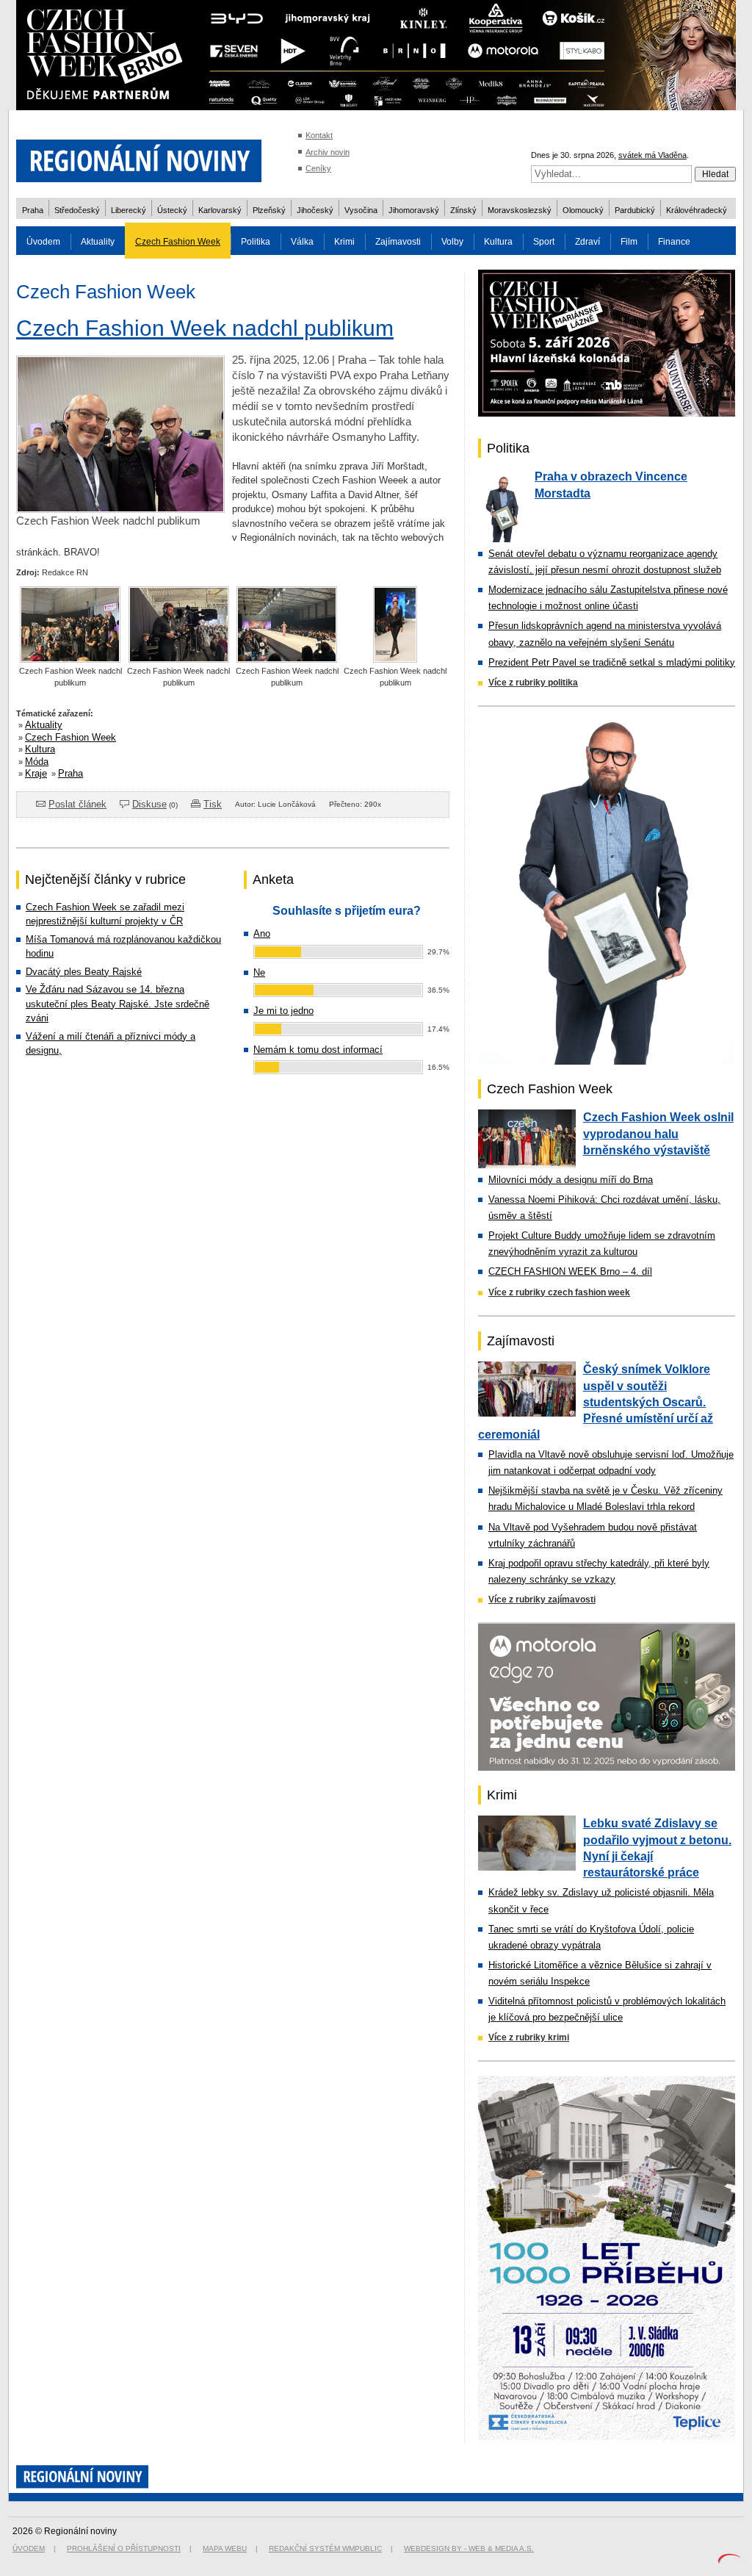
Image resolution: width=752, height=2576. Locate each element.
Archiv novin (328, 152)
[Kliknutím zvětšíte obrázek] (120, 509)
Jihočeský (315, 210)
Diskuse (149, 804)
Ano (262, 933)
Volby (452, 242)
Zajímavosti (398, 242)
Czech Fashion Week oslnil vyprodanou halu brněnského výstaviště (658, 1134)
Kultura (498, 242)
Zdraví (587, 242)
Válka (302, 242)
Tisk (213, 804)
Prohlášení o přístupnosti (124, 2548)
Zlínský (463, 210)
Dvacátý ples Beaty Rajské (84, 972)
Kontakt (319, 135)
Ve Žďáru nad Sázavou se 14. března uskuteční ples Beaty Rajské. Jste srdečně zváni (117, 1004)
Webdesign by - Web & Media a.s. (469, 2548)
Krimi (344, 242)
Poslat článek (77, 804)
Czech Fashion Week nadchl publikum (205, 328)
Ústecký (172, 210)
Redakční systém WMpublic (325, 2548)
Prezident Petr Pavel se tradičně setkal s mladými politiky (612, 662)
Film (629, 242)
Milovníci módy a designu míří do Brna (571, 1180)
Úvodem (43, 242)
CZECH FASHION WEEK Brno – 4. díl (570, 1271)
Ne (259, 972)
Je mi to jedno (283, 1011)
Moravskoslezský (520, 210)
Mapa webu (225, 2548)
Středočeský (77, 210)
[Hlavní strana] (139, 191)
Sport (544, 242)
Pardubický (635, 210)
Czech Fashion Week (178, 242)
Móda (37, 762)
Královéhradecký (697, 210)
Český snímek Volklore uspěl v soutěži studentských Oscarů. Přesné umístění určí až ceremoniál (596, 1402)
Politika (256, 242)
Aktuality (98, 242)
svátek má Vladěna (652, 155)
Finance (674, 242)
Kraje (36, 773)
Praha (33, 210)
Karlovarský (220, 210)
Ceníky (318, 168)
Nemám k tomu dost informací (318, 1050)
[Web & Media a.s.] (729, 2560)
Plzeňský (269, 210)
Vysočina (361, 210)
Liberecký (129, 210)
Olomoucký (583, 210)
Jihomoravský (414, 210)
